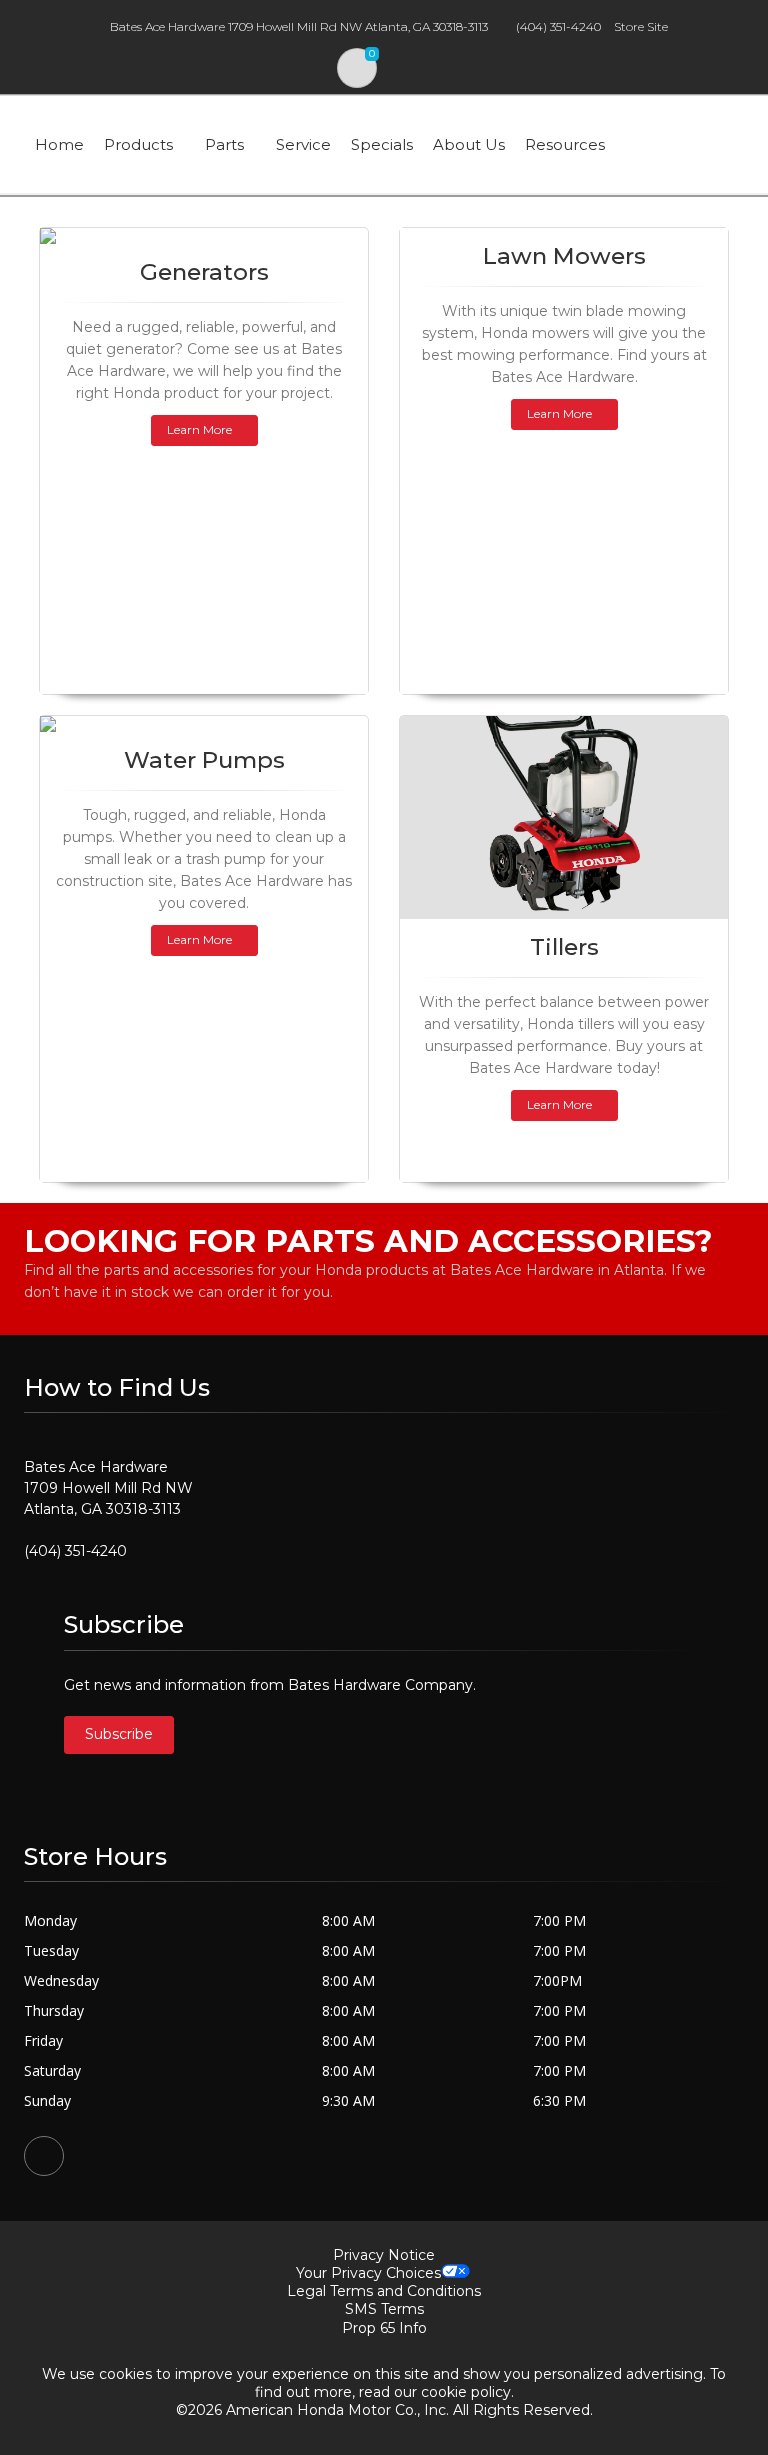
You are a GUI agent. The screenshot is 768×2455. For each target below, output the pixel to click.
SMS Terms (384, 2309)
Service (303, 144)
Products (138, 144)
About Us (469, 144)
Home (59, 144)
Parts (224, 144)
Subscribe (119, 1734)
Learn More (199, 429)
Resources (565, 144)
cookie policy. (467, 2392)
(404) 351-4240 (558, 26)
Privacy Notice (384, 2255)
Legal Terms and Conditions (384, 2291)
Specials (382, 144)
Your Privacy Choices (368, 2273)
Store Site (641, 26)
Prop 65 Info (384, 2328)
